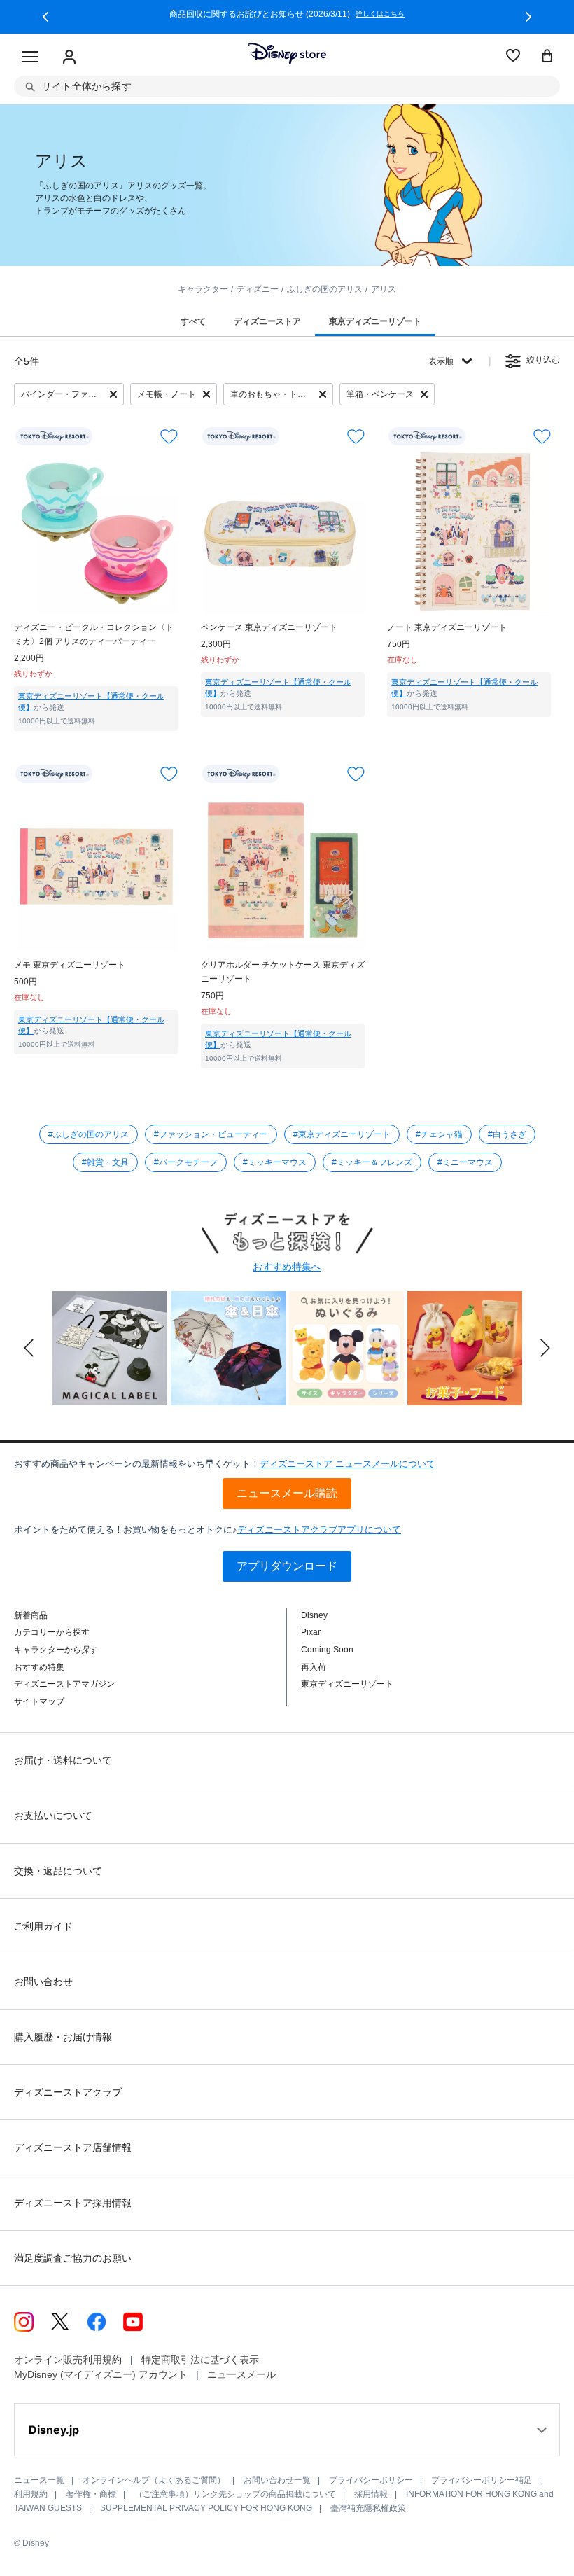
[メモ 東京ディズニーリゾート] (96, 869)
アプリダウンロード (287, 1566)
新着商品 (31, 1615)
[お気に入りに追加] (169, 437)
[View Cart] (547, 57)
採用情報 (371, 2494)
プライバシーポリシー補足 (482, 2480)
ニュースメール (241, 2374)
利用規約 (31, 2494)
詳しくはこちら (380, 14)
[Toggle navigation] (30, 57)
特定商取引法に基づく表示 (200, 2360)
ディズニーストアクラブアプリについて (319, 1530)
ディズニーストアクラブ (68, 2092)
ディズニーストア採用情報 (73, 2203)
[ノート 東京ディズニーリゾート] (469, 531)
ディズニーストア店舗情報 (73, 2147)
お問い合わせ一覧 (277, 2480)
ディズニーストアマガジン (64, 1684)
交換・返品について (58, 1871)
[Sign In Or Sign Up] (69, 57)
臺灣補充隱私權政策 (368, 2508)
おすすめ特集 (39, 1667)
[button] (45, 17)
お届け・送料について (63, 1760)
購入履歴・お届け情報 (63, 2037)
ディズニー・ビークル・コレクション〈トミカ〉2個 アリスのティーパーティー (94, 634)
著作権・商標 (91, 2494)
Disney (314, 1615)
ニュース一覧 (39, 2480)
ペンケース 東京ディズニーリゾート (269, 627)
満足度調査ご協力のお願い (73, 2258)
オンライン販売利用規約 (68, 2360)
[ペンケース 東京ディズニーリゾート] (283, 531)
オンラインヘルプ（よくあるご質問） (154, 2480)
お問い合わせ (43, 1982)
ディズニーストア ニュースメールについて (348, 1464)
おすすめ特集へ (287, 1267)
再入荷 (314, 1667)
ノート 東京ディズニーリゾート (447, 627)
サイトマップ (39, 1701)
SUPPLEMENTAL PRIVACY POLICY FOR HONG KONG (206, 2508)
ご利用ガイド (43, 1926)
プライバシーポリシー (371, 2480)
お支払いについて (53, 1816)
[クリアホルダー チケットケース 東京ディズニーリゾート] (283, 869)
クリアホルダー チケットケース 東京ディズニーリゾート (283, 972)
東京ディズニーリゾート (347, 1684)
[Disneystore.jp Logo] (287, 54)
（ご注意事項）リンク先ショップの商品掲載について (235, 2494)
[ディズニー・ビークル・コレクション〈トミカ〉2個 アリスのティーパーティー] (96, 531)
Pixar (311, 1632)
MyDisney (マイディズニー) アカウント (101, 2374)
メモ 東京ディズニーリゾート (70, 965)
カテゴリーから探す (52, 1632)
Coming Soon (327, 1650)
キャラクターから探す (56, 1650)
